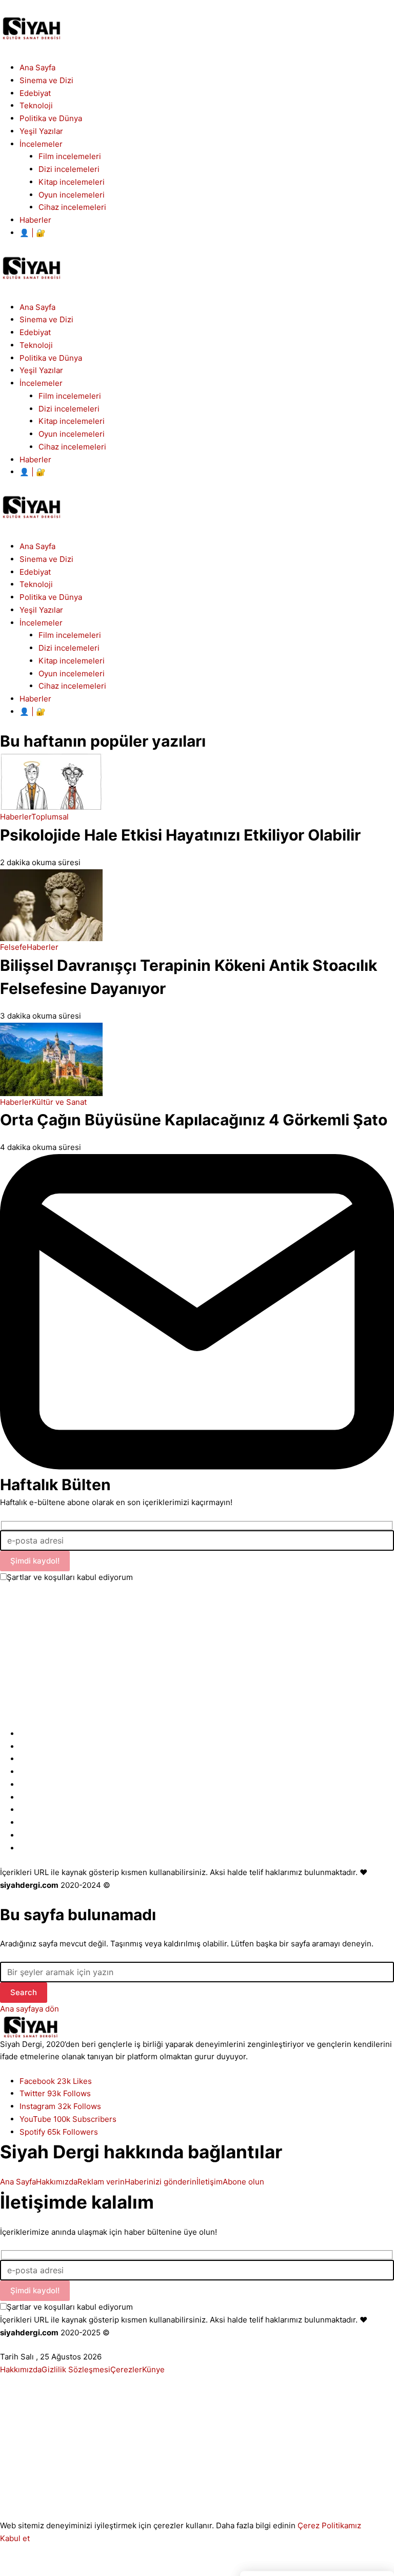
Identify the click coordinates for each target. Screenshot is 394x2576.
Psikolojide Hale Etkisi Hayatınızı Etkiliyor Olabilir (180, 835)
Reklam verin (101, 2182)
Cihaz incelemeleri (72, 686)
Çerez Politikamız (329, 2525)
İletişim (210, 2182)
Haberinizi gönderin (161, 2182)
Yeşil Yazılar (41, 610)
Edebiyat (35, 572)
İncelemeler (41, 623)
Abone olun (243, 2182)
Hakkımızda (57, 2182)
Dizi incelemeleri (69, 648)
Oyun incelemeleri (72, 674)
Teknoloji (36, 584)
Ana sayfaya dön (29, 2009)
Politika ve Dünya (51, 597)
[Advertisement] (197, 1656)
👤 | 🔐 (33, 711)
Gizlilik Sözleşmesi (76, 2369)
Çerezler (126, 2369)
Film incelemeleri (70, 635)
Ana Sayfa (37, 546)
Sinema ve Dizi (46, 559)
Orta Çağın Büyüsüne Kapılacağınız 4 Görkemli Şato (194, 1120)
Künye (153, 2369)
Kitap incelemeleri (72, 661)
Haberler (35, 699)
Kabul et (15, 2538)
